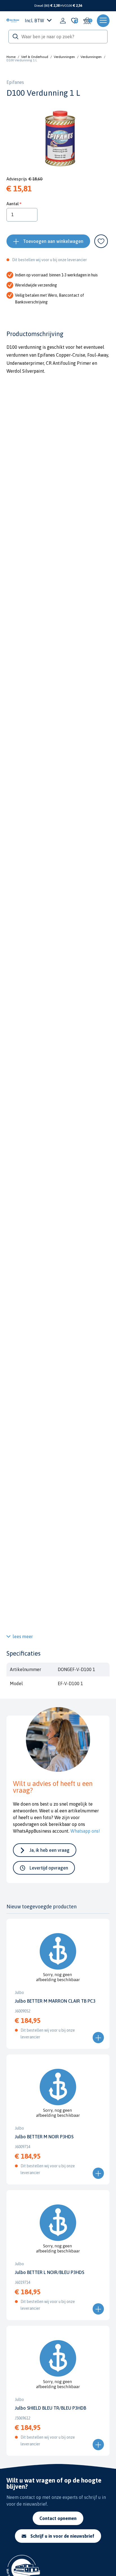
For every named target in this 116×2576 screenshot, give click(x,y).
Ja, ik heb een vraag (50, 1850)
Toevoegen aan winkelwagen (53, 241)
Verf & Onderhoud (35, 57)
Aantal (13, 204)
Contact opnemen (58, 2518)
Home (11, 57)
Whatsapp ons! (85, 1831)
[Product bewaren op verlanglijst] (101, 241)
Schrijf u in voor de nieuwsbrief (62, 2536)
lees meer (23, 1636)
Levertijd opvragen (49, 1868)
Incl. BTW (34, 21)
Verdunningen (64, 57)
